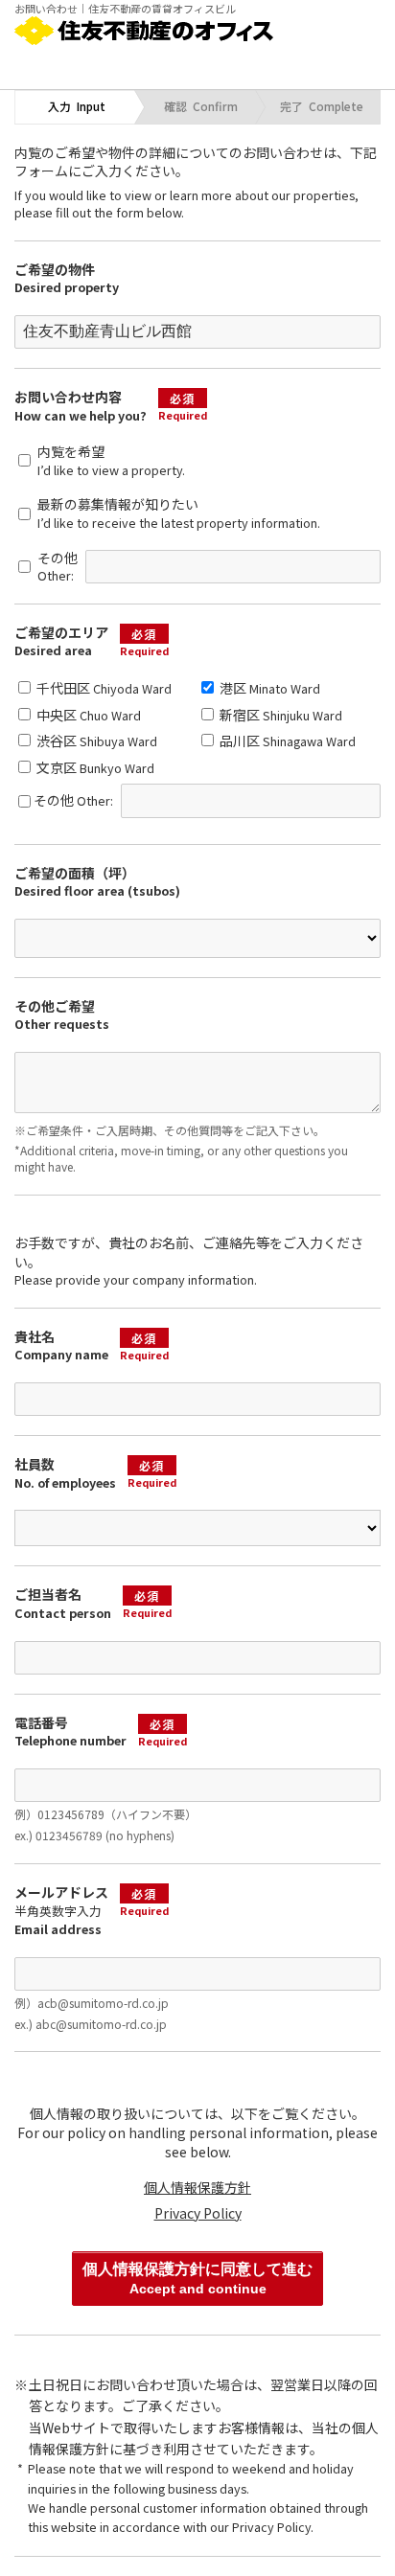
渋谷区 (95, 741)
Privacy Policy (198, 2213)
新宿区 (279, 715)
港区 (268, 688)
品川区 (286, 741)
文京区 (94, 767)
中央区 (87, 715)
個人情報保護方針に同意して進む (197, 2278)
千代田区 (103, 688)
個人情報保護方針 (197, 2187)
